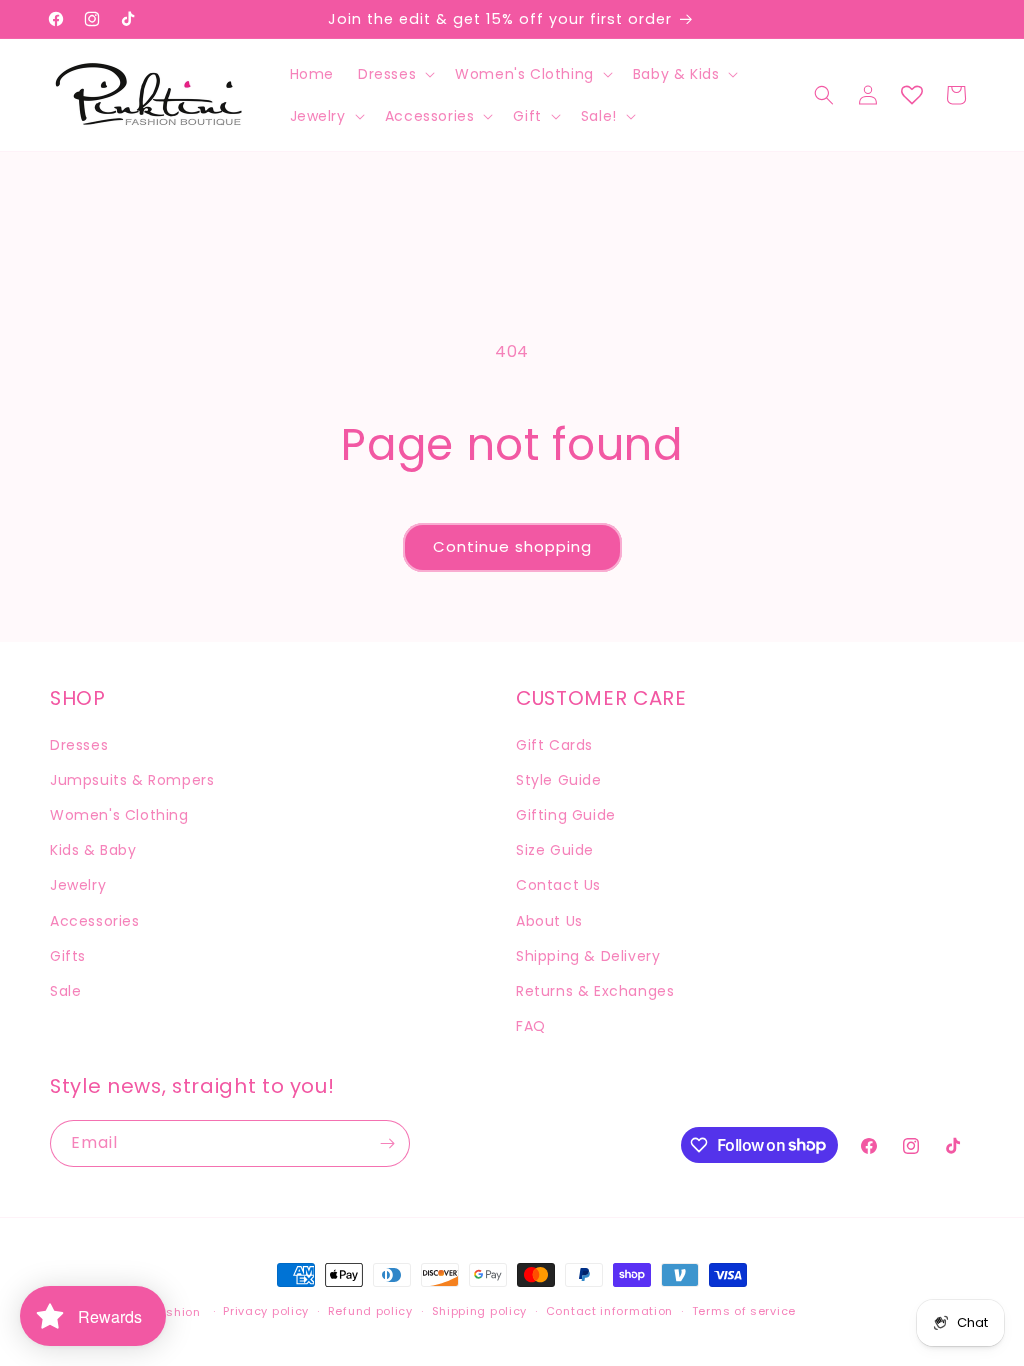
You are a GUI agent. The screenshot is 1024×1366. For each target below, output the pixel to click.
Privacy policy (266, 1311)
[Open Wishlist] (912, 95)
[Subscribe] (387, 1143)
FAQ (531, 1026)
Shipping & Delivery (588, 956)
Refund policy (370, 1311)
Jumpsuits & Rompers (132, 780)
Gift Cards (554, 745)
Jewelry (78, 885)
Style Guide (559, 780)
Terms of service (744, 1311)
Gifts (68, 956)
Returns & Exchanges (595, 991)
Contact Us (558, 885)
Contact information (609, 1311)
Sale (65, 991)
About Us (549, 921)
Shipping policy (480, 1311)
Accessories (95, 921)
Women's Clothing (119, 815)
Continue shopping (512, 546)
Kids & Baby (93, 850)
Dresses (79, 745)
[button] (394, 74)
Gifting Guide (566, 815)
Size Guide (555, 850)
